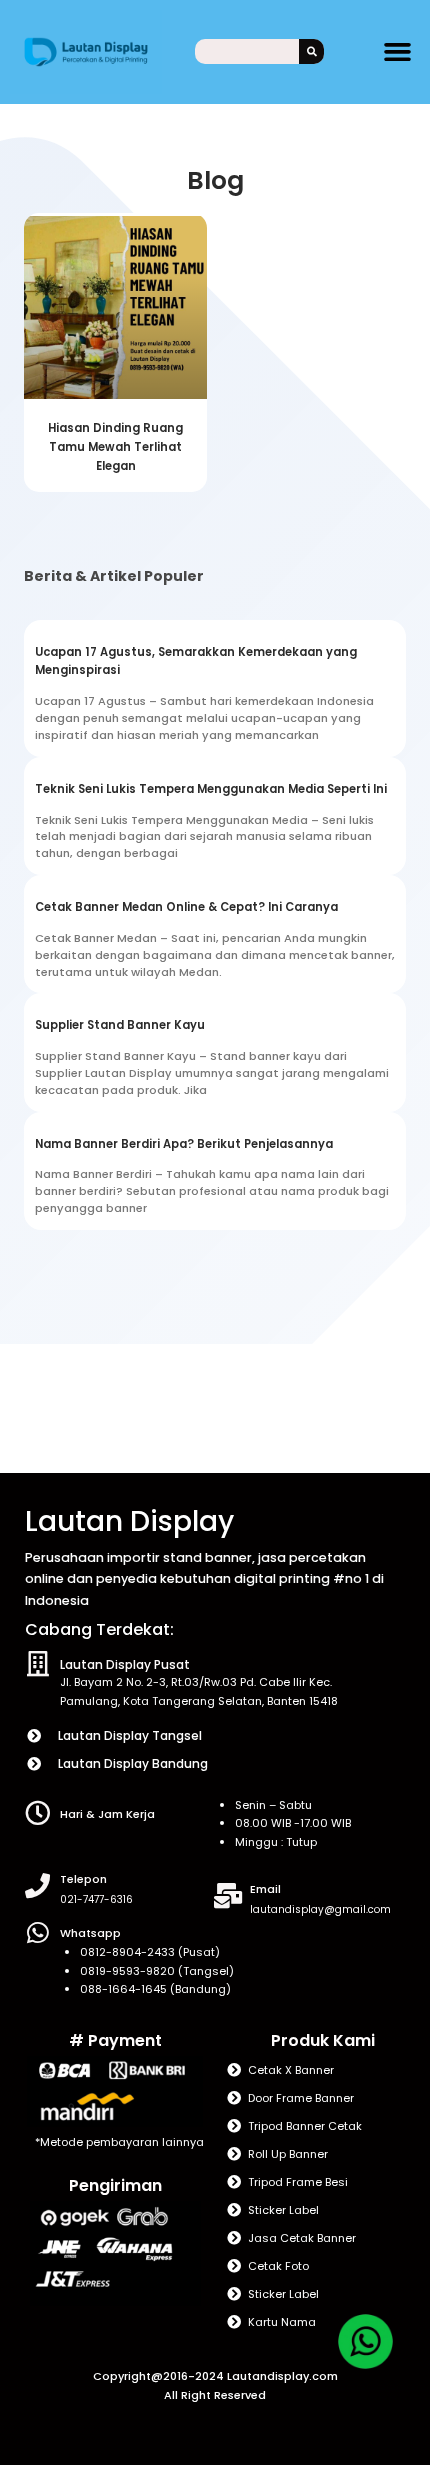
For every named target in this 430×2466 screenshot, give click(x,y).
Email (265, 1889)
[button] (398, 52)
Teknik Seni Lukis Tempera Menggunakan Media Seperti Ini (211, 789)
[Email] (227, 1895)
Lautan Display (129, 1521)
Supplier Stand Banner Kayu (120, 1025)
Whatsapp (90, 1933)
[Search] (311, 51)
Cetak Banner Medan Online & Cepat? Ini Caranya (186, 907)
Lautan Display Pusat (125, 1664)
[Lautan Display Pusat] (37, 1663)
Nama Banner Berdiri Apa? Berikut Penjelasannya (184, 1144)
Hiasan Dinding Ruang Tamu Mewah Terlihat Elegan (115, 447)
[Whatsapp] (37, 1932)
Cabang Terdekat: (99, 1629)
